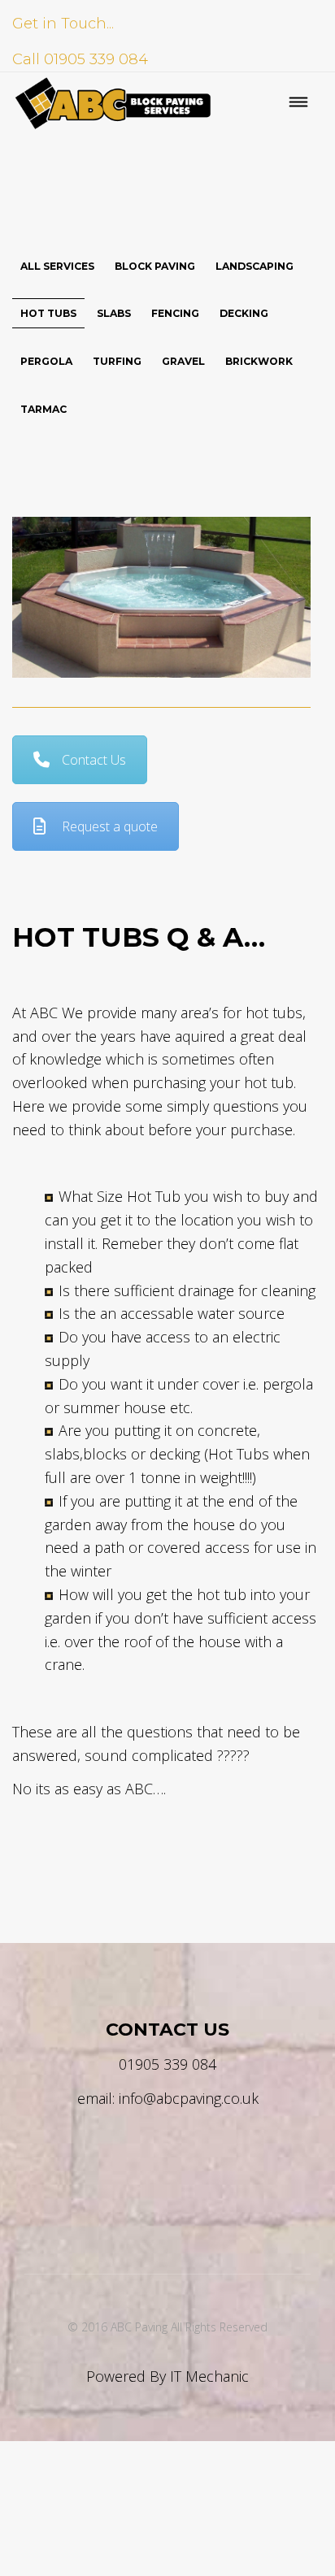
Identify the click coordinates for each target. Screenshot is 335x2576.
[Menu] (299, 104)
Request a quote (110, 826)
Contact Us (94, 760)
